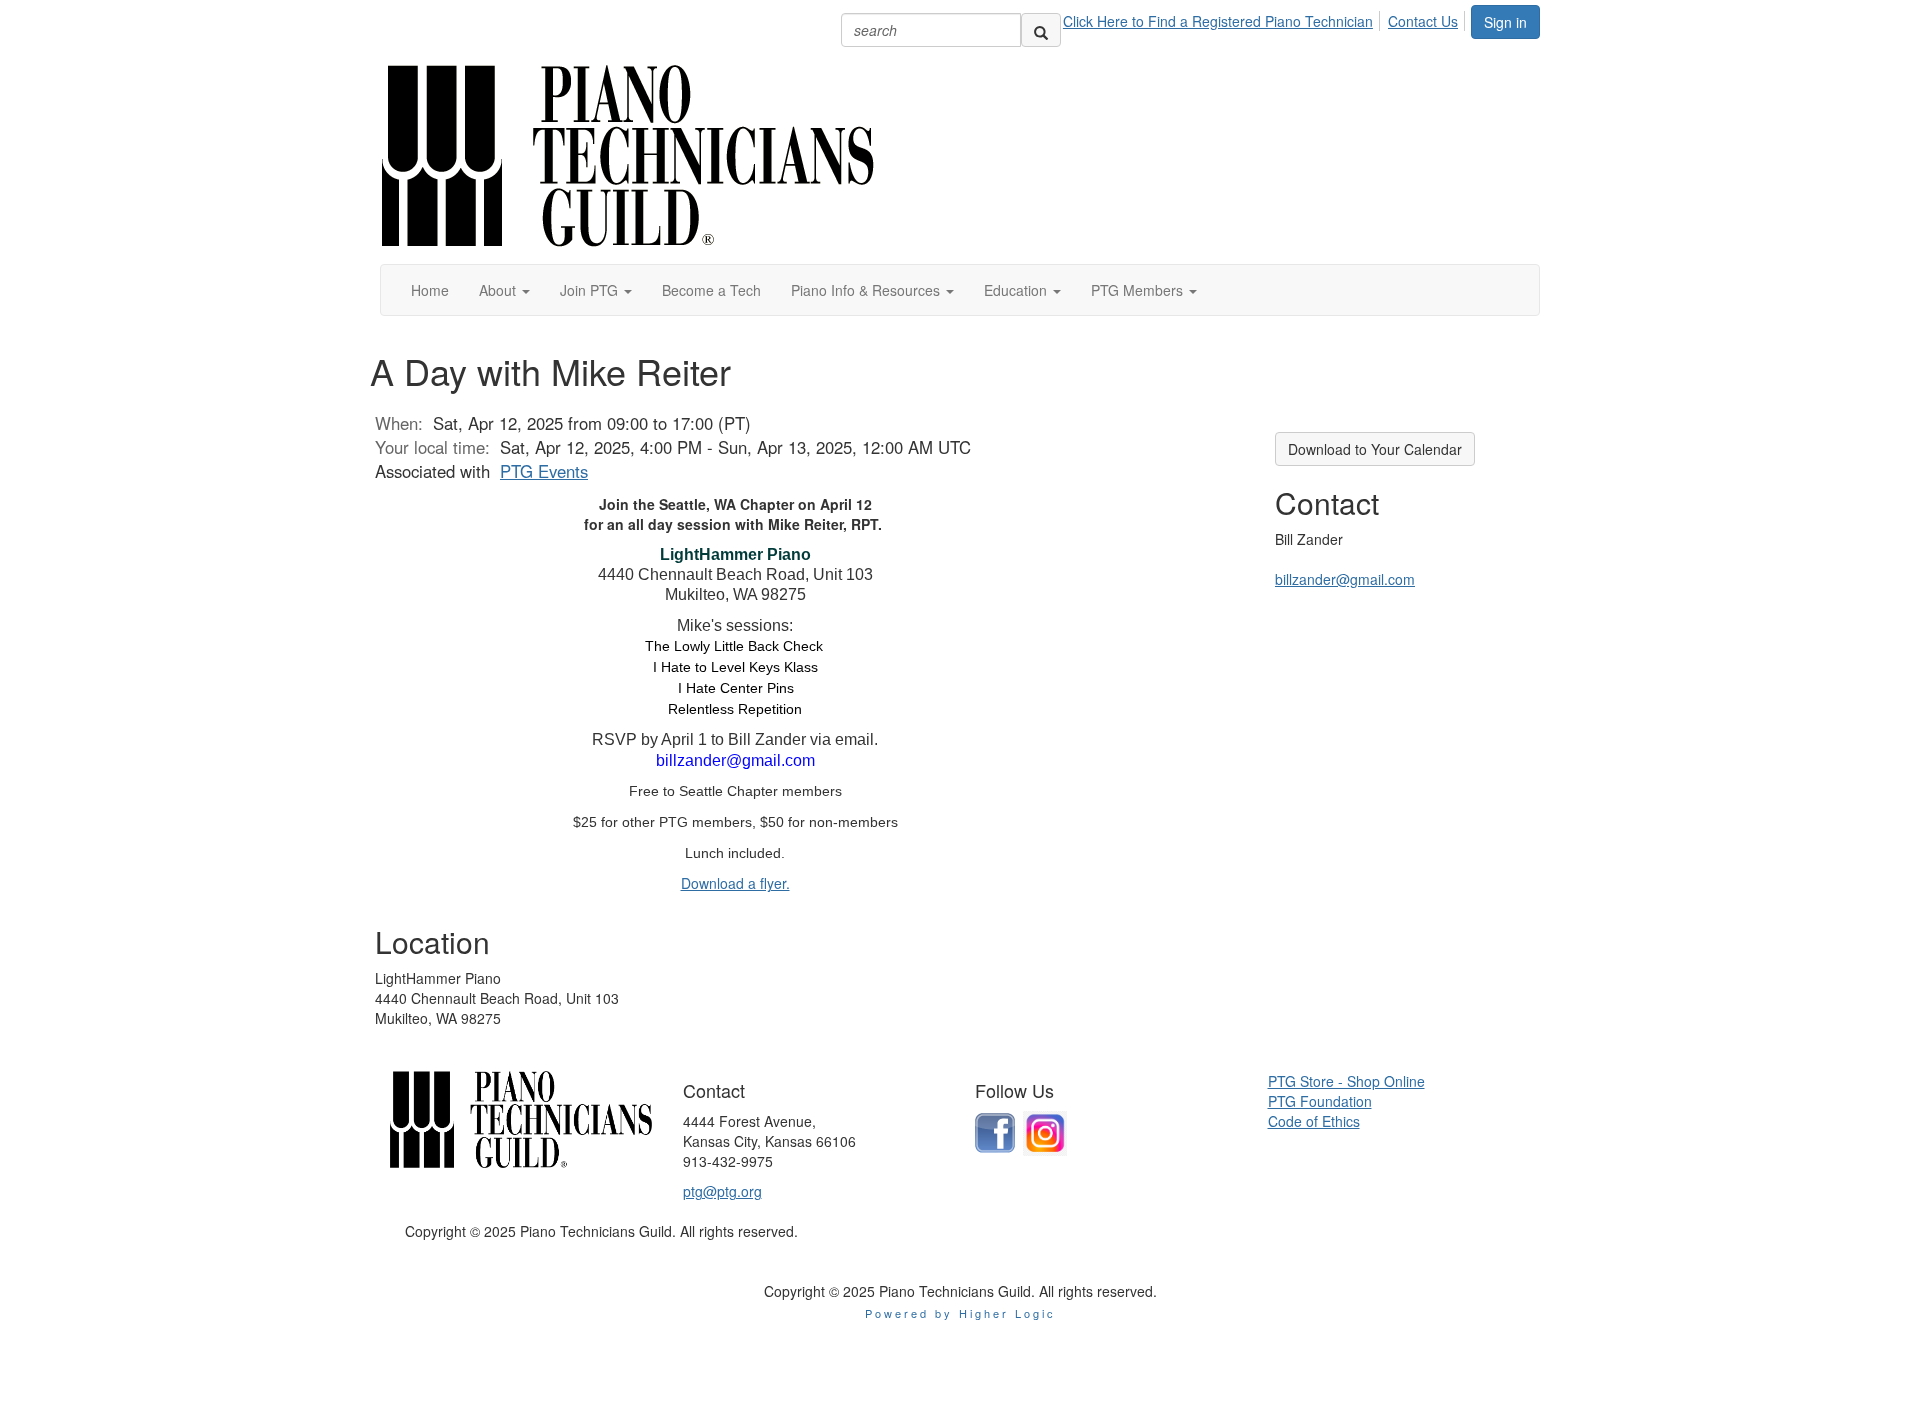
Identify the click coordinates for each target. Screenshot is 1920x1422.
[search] (1041, 30)
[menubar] (1266, 18)
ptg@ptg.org (722, 1191)
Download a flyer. (735, 883)
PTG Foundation (1320, 1101)
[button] (504, 290)
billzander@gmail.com (1345, 579)
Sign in (1505, 22)
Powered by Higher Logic (960, 1313)
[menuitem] (1223, 18)
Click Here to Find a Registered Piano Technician (1218, 21)
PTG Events (544, 471)
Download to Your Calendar (1375, 449)
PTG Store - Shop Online (1346, 1081)
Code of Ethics (1314, 1121)
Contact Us (1423, 21)
